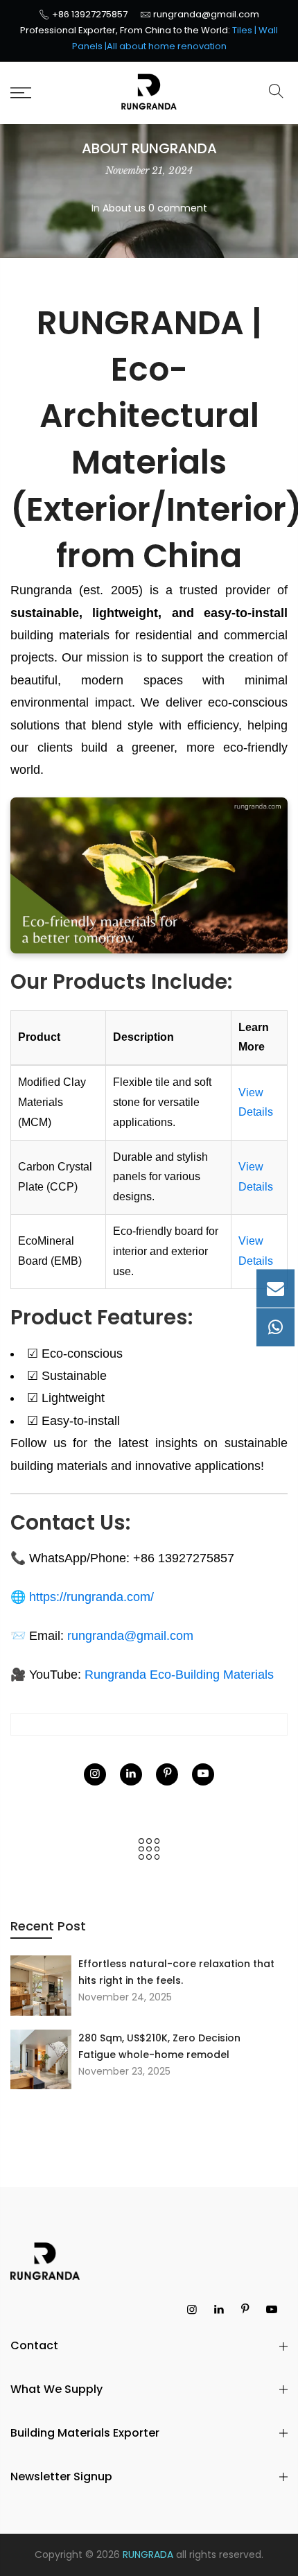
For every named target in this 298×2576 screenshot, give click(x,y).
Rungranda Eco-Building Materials (179, 1675)
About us (124, 208)
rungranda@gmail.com (206, 14)
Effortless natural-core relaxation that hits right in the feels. (176, 1972)
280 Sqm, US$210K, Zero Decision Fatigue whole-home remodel (159, 2046)
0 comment (178, 208)
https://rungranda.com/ (91, 1597)
